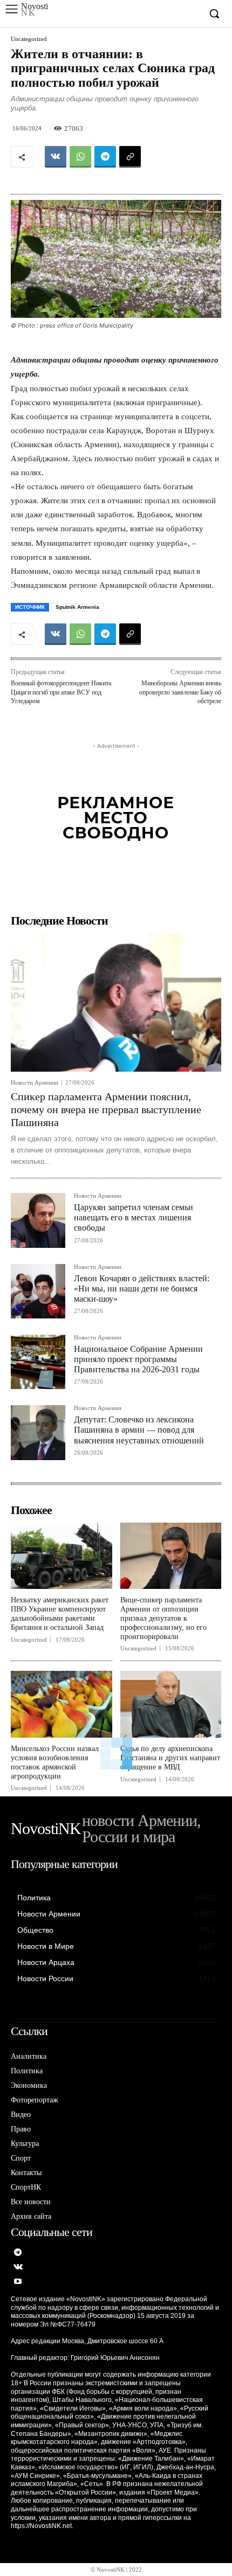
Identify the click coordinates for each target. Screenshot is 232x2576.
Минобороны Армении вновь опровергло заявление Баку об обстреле (180, 692)
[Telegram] (105, 157)
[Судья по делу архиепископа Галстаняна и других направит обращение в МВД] (171, 1704)
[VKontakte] (18, 2268)
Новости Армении (35, 1083)
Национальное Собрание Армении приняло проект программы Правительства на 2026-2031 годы (138, 1359)
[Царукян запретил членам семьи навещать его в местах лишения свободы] (38, 1220)
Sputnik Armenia (77, 607)
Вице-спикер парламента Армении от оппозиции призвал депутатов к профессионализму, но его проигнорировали (163, 1618)
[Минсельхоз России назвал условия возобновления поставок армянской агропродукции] (62, 1704)
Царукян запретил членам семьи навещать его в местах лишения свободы (134, 1217)
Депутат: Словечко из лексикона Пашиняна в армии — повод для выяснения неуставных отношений (139, 1430)
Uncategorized (29, 39)
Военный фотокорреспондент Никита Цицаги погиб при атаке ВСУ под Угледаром (61, 692)
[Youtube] (18, 2282)
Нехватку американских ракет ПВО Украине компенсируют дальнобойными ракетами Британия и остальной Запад (60, 1613)
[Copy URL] (130, 157)
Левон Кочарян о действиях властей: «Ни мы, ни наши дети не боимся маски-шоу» (142, 1289)
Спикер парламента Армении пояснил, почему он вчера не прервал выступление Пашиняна (106, 1109)
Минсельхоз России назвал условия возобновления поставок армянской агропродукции (55, 1762)
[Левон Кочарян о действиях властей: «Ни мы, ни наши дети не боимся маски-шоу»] (38, 1291)
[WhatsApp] (80, 157)
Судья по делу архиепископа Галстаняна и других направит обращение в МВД (170, 1758)
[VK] (56, 157)
